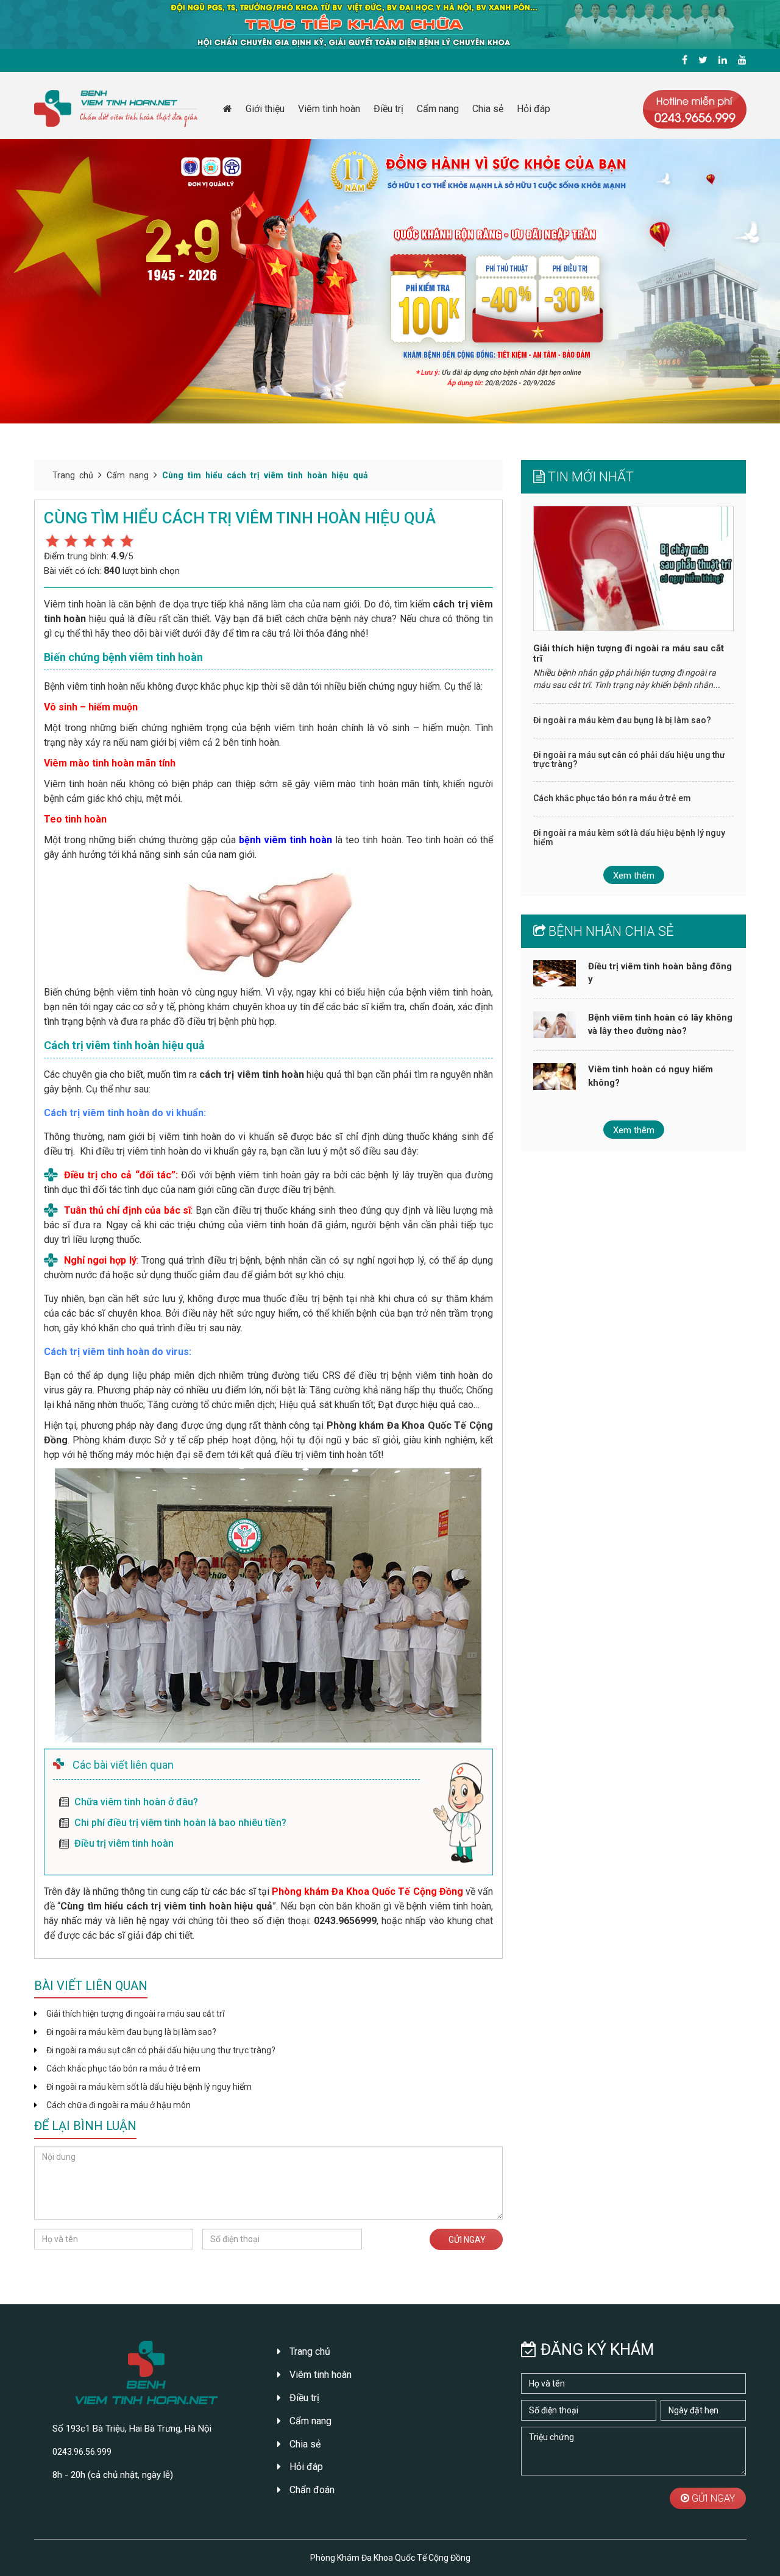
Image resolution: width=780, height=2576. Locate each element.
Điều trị (388, 109)
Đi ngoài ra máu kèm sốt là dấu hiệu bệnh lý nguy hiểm (149, 2087)
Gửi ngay (466, 2240)
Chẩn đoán (311, 2490)
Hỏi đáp (534, 109)
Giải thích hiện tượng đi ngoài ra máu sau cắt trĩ (135, 2014)
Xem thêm (634, 876)
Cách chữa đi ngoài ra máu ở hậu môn (119, 2105)
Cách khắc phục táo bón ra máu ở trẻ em (123, 2068)
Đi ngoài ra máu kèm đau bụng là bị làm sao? (131, 2032)
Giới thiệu (265, 109)
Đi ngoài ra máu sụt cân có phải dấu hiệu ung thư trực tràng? (161, 2050)
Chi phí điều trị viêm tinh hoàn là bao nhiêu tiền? (180, 1823)
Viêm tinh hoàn (329, 109)
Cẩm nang (438, 109)
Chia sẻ (488, 109)
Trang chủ (73, 475)
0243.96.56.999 (82, 2452)
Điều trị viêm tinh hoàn (124, 1843)
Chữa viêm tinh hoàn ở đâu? (136, 1802)
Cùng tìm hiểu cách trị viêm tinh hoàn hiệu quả (265, 475)
